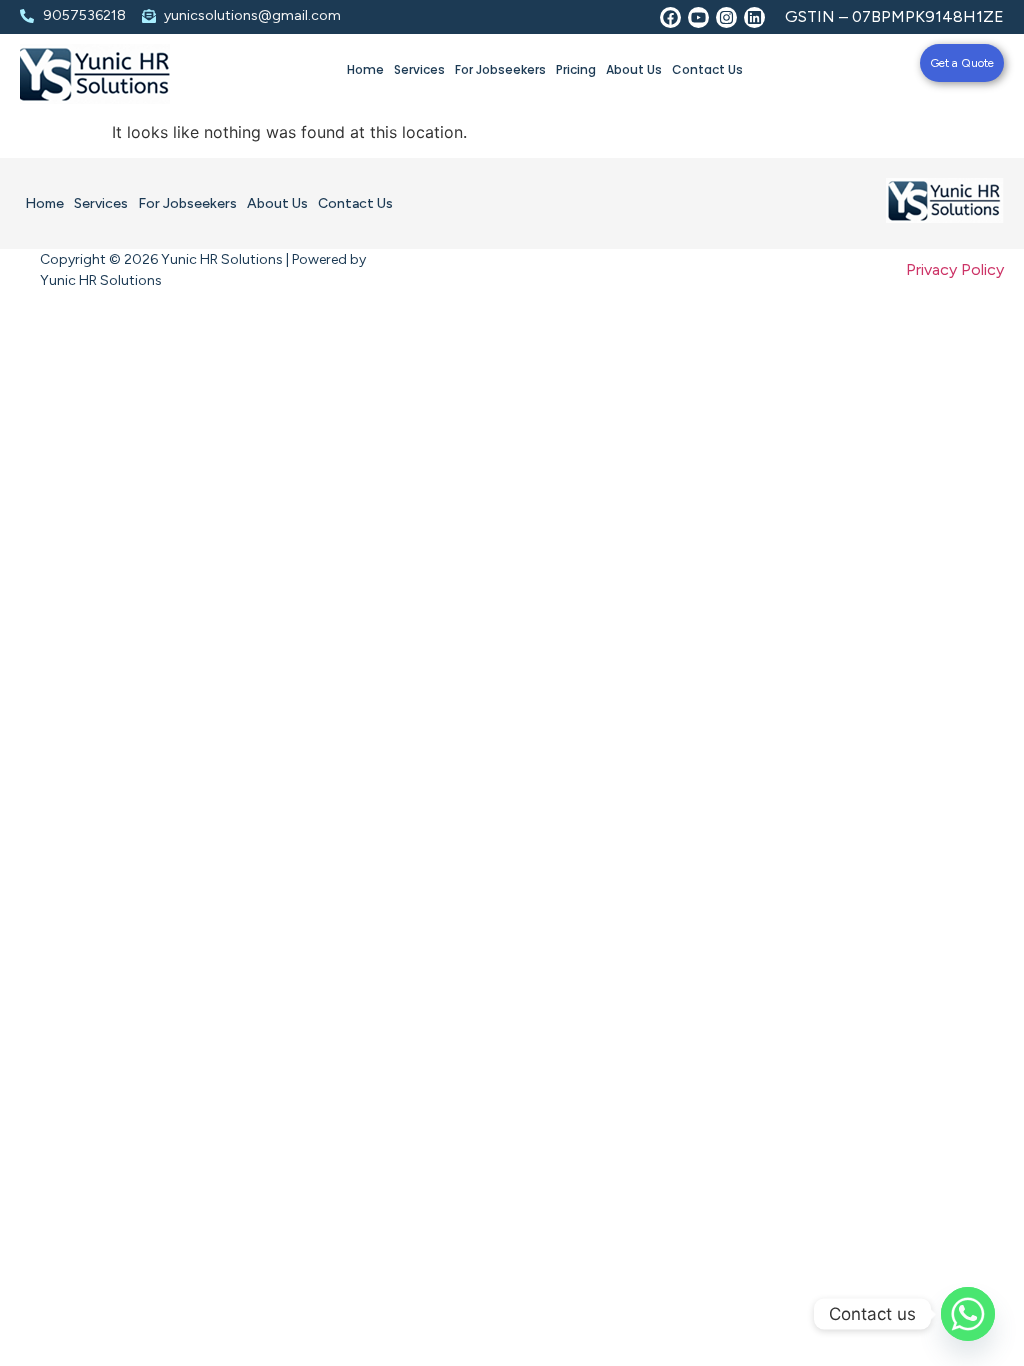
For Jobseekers (500, 69)
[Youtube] (698, 17)
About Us (634, 69)
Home (365, 69)
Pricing (576, 69)
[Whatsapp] (968, 1314)
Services (419, 69)
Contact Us (707, 69)
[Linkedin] (754, 17)
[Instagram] (726, 17)
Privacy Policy (955, 269)
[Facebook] (670, 17)
